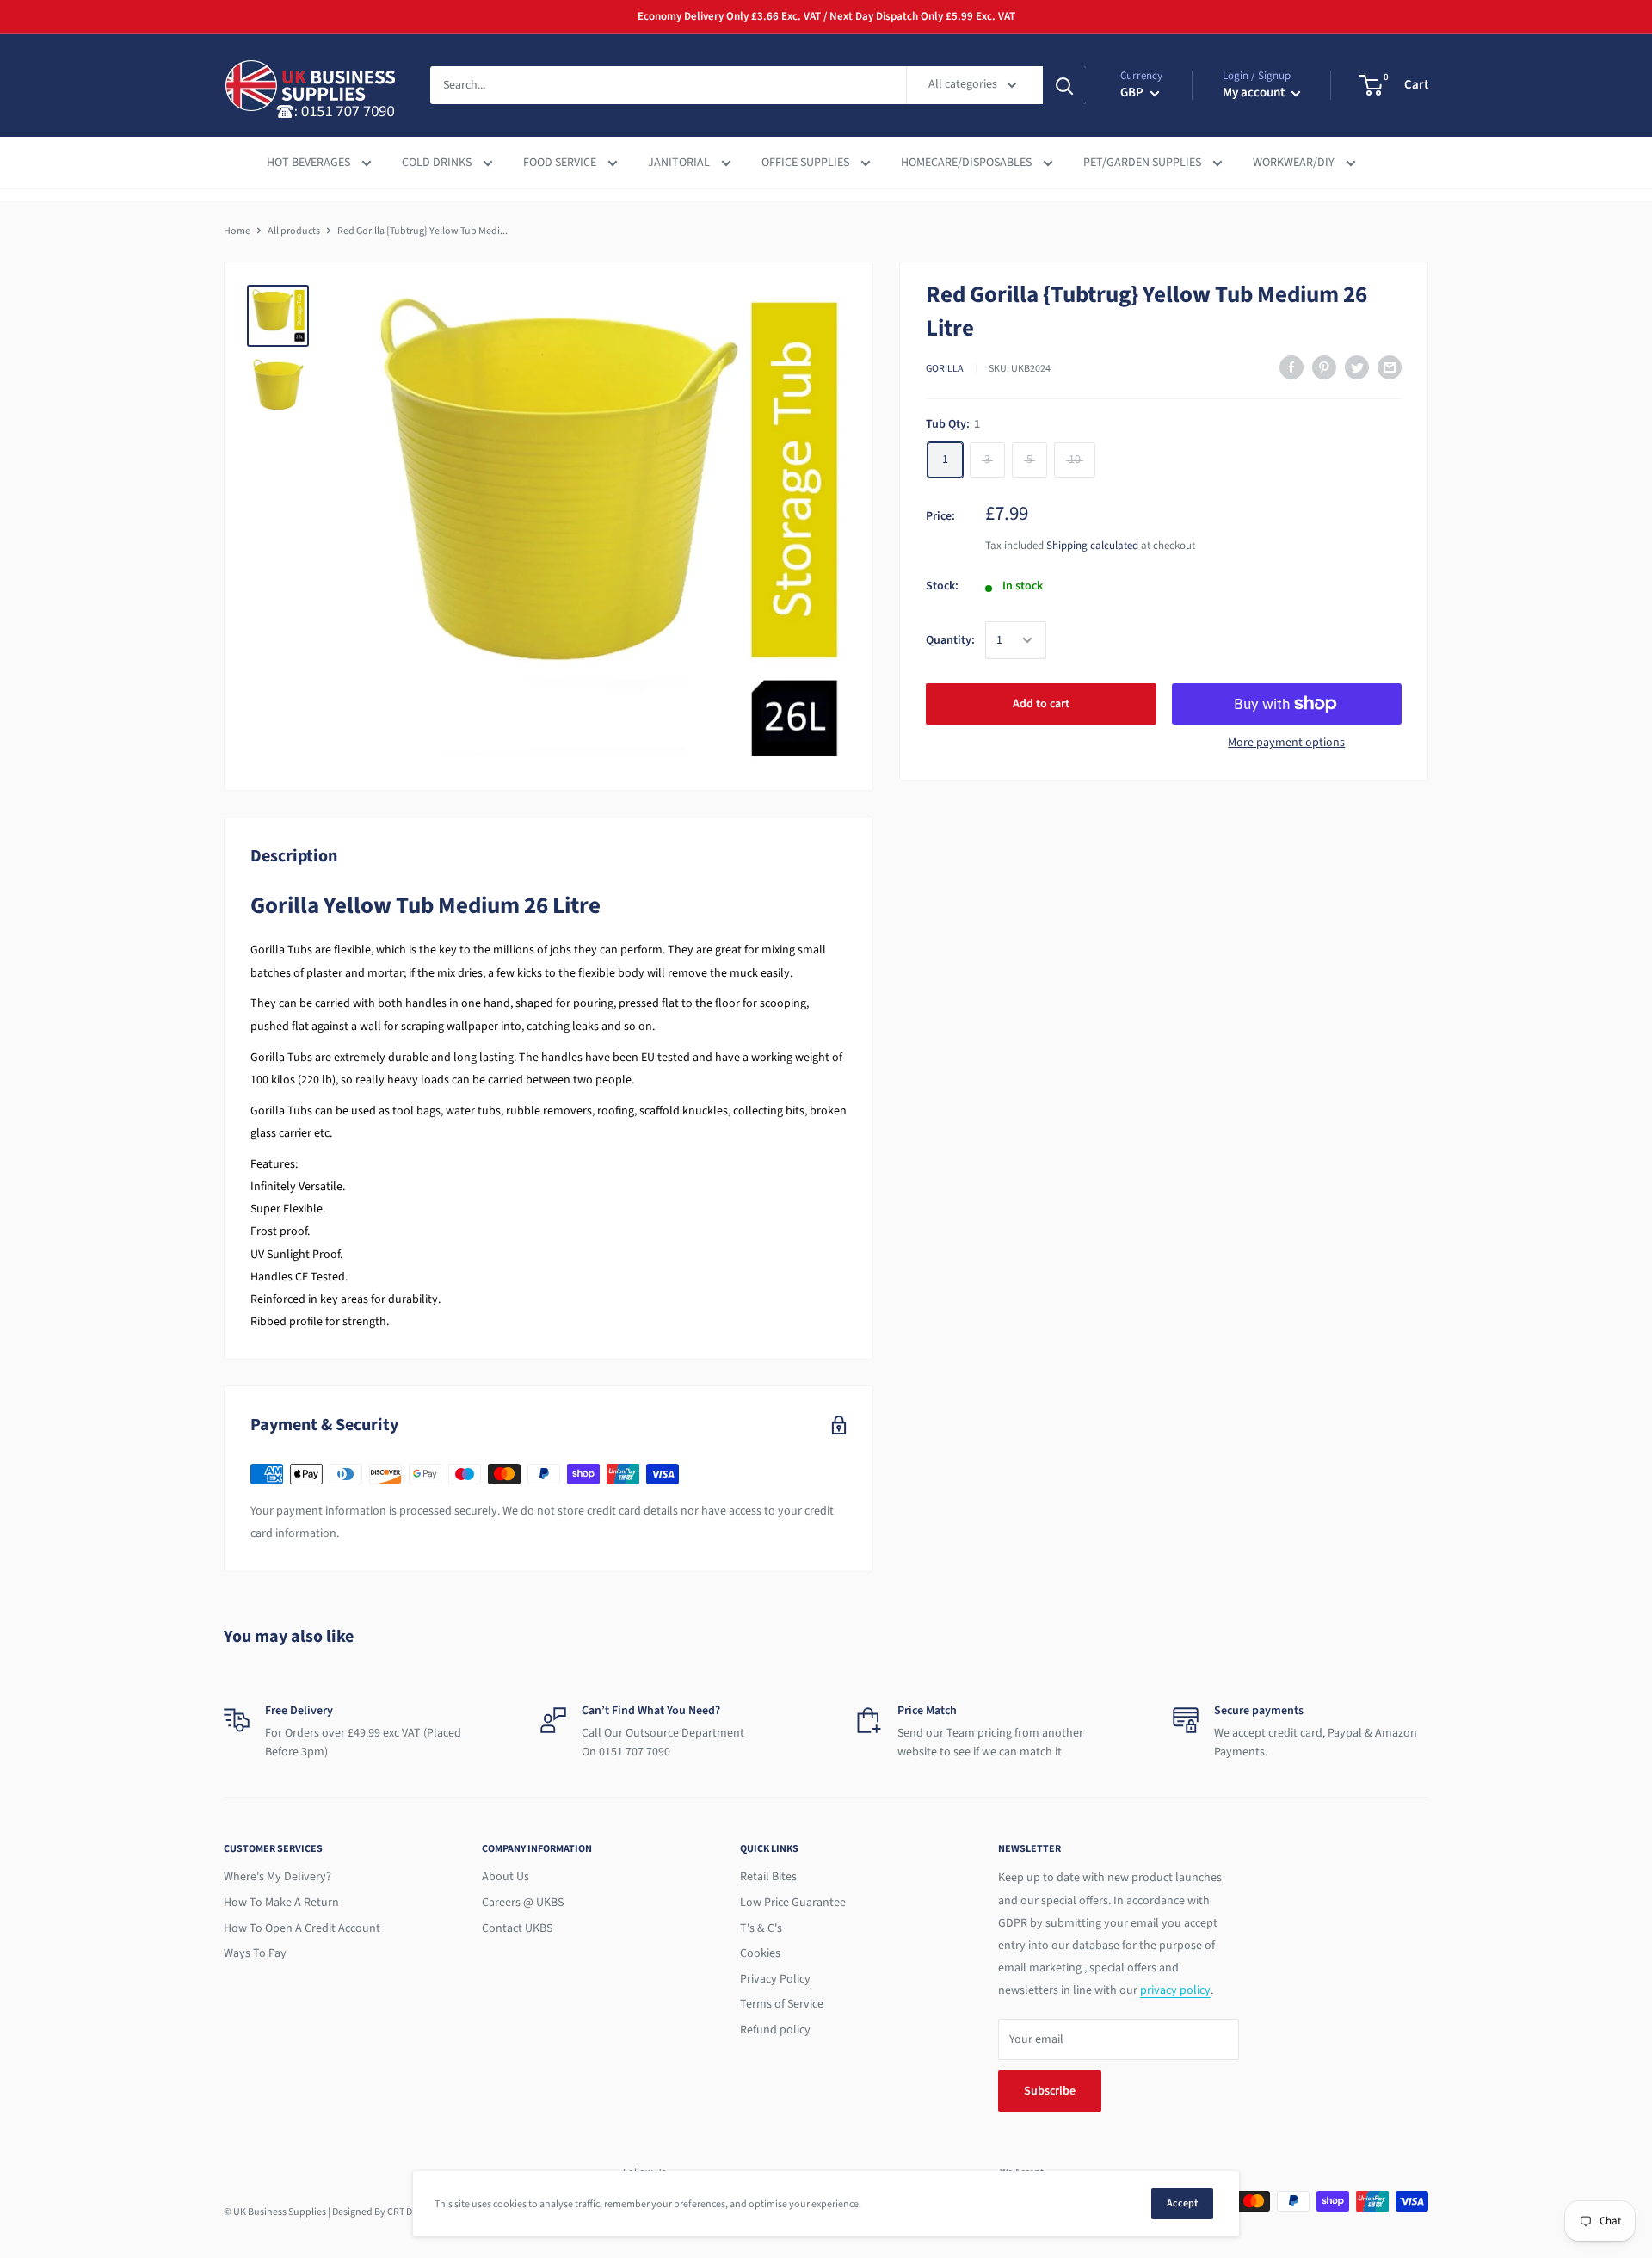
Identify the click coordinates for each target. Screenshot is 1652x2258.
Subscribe (1050, 2091)
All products (294, 231)
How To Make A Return (281, 1903)
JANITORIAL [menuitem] (680, 163)
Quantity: (950, 640)
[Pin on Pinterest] (1324, 367)
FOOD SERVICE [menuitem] (561, 163)
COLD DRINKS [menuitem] (438, 163)
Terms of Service (782, 2004)
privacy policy (1175, 1990)
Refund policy (775, 2030)
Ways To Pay (255, 1953)
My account (1255, 93)
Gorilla (945, 369)
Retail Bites (768, 1877)
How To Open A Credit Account (302, 1928)
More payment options (1286, 743)
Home (237, 231)
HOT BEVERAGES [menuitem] (310, 163)
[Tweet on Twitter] (1357, 367)
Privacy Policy (775, 1979)
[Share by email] (1390, 367)
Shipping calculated (1092, 546)
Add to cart (1041, 704)
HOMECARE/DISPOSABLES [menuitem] (968, 163)
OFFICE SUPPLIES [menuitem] (807, 163)
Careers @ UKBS (523, 1903)
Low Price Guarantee (793, 1903)
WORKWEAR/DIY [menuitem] (1295, 163)
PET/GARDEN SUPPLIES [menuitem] (1143, 163)
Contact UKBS (517, 1928)
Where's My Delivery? (277, 1877)
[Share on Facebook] (1291, 367)
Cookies (760, 1953)
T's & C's (761, 1928)
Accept (1182, 2203)
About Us (505, 1877)
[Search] (1064, 85)
